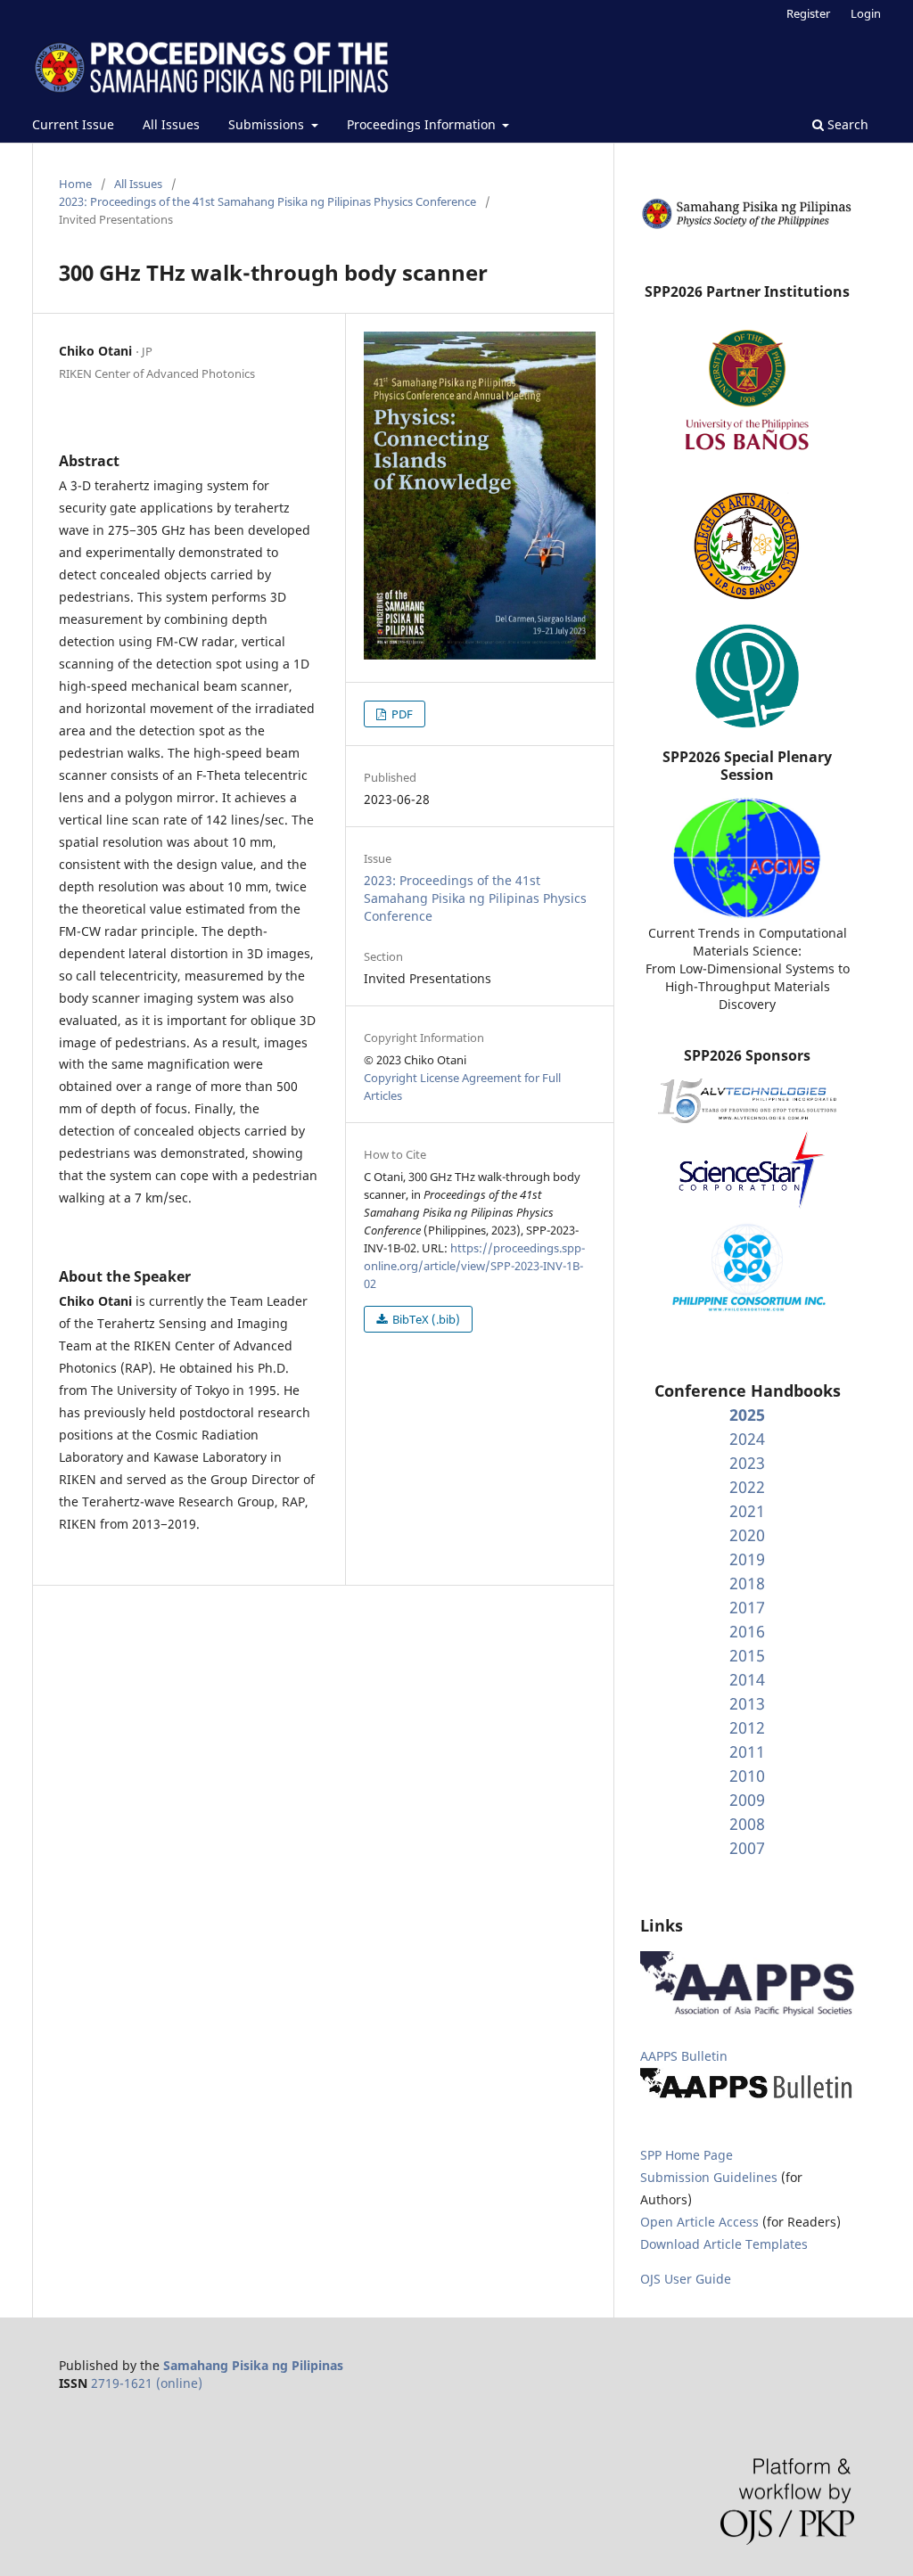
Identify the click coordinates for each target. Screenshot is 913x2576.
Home (75, 184)
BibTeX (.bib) (425, 1319)
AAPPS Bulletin (684, 2056)
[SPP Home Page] (747, 226)
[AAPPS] (747, 2011)
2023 (747, 1463)
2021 (747, 1511)
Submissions (268, 124)
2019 (747, 1559)
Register (808, 13)
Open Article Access (699, 2222)
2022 (747, 1487)
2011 (747, 1752)
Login (866, 13)
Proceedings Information (423, 124)
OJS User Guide (686, 2279)
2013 (747, 1703)
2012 (747, 1727)
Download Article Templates (724, 2244)
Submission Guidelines (711, 2177)
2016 (747, 1631)
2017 (747, 1607)
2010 (747, 1776)
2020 (747, 1535)
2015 (747, 1655)
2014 (747, 1679)
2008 (747, 1824)
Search (846, 124)
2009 (747, 1800)
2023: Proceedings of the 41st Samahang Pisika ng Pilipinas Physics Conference (267, 201)
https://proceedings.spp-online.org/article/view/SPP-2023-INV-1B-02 (474, 1266)
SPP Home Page (687, 2155)
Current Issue (73, 124)
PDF (401, 714)
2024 (747, 1439)
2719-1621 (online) (147, 2383)
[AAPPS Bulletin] (747, 2098)
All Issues (171, 124)
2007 (747, 1848)
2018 (747, 1583)
